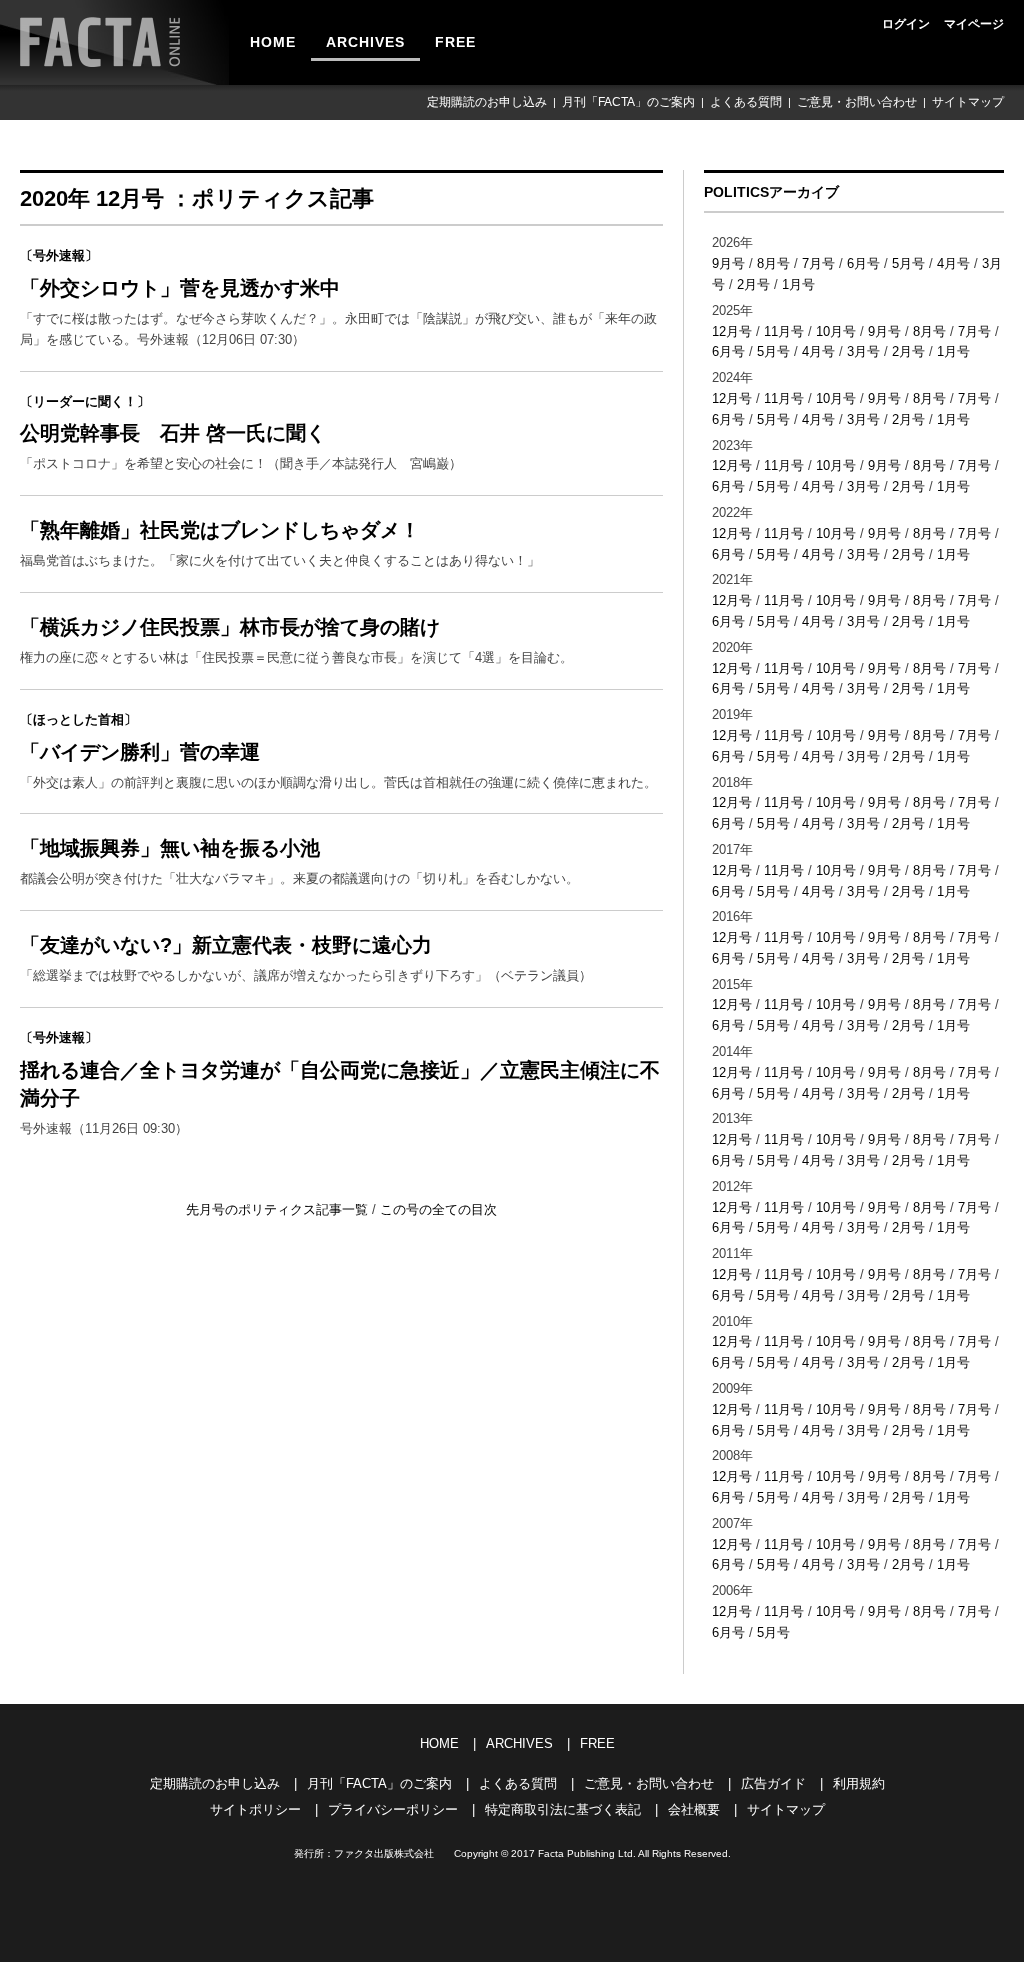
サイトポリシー (255, 1809)
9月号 (728, 263)
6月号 (863, 263)
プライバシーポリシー (393, 1809)
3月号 (863, 351)
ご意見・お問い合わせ (857, 102)
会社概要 (694, 1809)
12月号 (732, 331)
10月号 (836, 331)
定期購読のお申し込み (487, 102)
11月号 (784, 331)
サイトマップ (968, 102)
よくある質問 (746, 102)
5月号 (908, 263)
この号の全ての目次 (438, 1209)
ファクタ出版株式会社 (384, 1853)
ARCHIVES (365, 42)
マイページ (974, 24)
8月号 (773, 263)
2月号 (753, 284)
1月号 (798, 284)
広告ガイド (773, 1783)
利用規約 (859, 1783)
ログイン (906, 24)
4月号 (953, 263)
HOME (273, 42)
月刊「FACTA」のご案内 (628, 102)
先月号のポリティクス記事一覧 (279, 1209)
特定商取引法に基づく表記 (563, 1809)
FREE (455, 42)
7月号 (818, 263)
